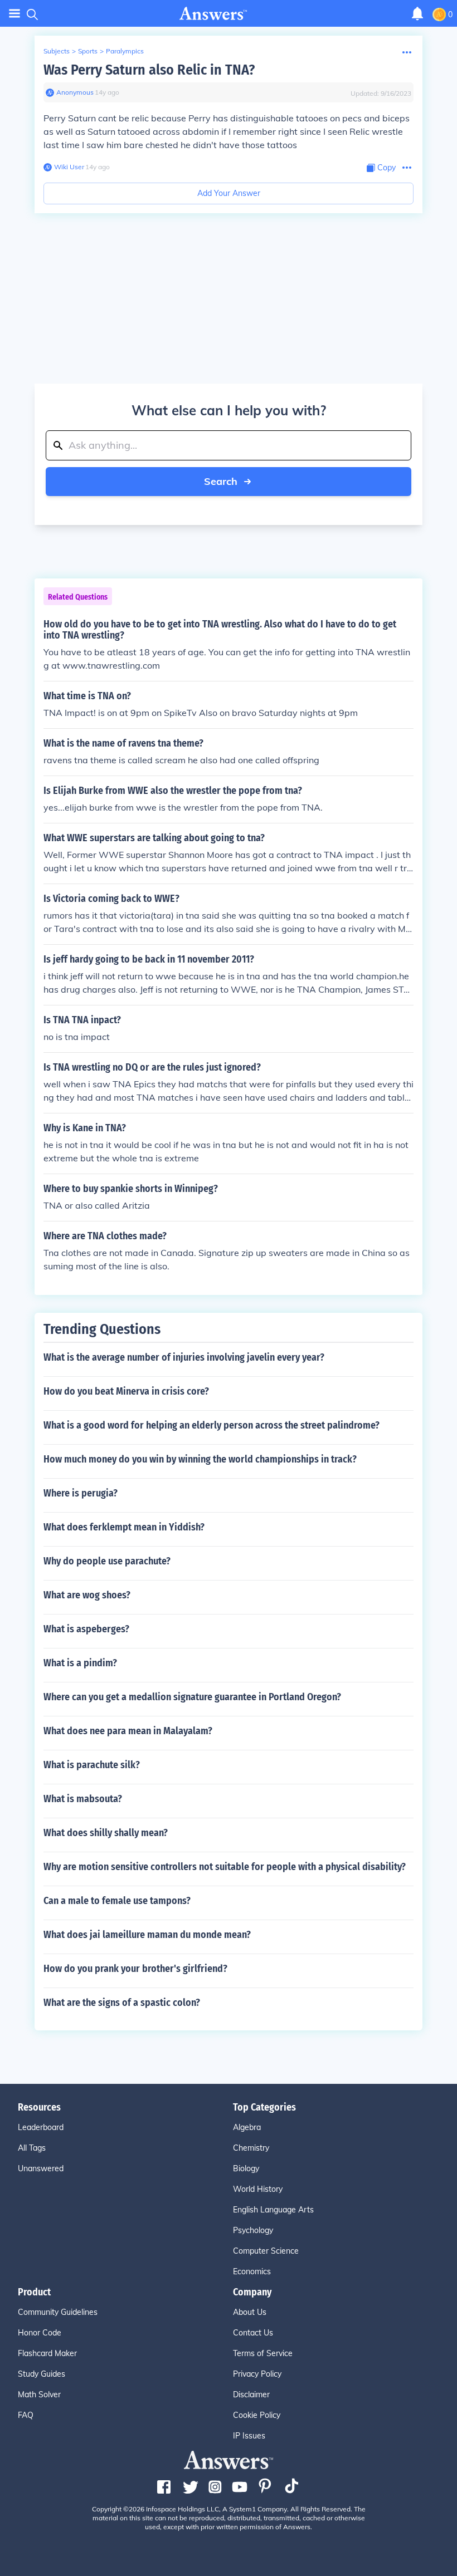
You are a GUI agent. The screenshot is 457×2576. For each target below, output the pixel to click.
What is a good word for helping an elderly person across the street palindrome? (212, 1425)
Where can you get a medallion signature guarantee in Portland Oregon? (192, 1697)
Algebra (247, 2127)
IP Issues (249, 2436)
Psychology (253, 2230)
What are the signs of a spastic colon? (122, 2003)
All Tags (32, 2148)
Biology (246, 2168)
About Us (250, 2312)
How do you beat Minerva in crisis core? (126, 1391)
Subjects (57, 51)
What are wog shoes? (87, 1595)
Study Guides (42, 2374)
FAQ (26, 2415)
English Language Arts (273, 2210)
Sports (88, 51)
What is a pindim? (80, 1663)
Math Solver (39, 2395)
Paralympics (125, 51)
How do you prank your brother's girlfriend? (135, 1969)
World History (258, 2189)
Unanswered (41, 2168)
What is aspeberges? (86, 1629)
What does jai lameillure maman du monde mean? (147, 1935)
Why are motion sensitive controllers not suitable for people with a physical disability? (225, 1867)
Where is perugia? (81, 1493)
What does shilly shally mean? (106, 1833)
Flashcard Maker (47, 2353)
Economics (252, 2271)
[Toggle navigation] (14, 14)
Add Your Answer (229, 193)
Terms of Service (263, 2353)
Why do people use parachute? (107, 1561)
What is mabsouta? (83, 1799)
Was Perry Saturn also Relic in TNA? (149, 70)
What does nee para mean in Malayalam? (128, 1731)
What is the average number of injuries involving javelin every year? (184, 1357)
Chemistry (251, 2148)
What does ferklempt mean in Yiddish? (124, 1527)
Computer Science (266, 2251)
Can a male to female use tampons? (117, 1901)
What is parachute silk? (92, 1765)
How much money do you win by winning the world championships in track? (200, 1459)
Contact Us (253, 2333)
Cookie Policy (257, 2415)
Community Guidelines (58, 2312)
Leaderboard (41, 2127)
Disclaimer (251, 2395)
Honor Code (40, 2333)
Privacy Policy (257, 2374)
